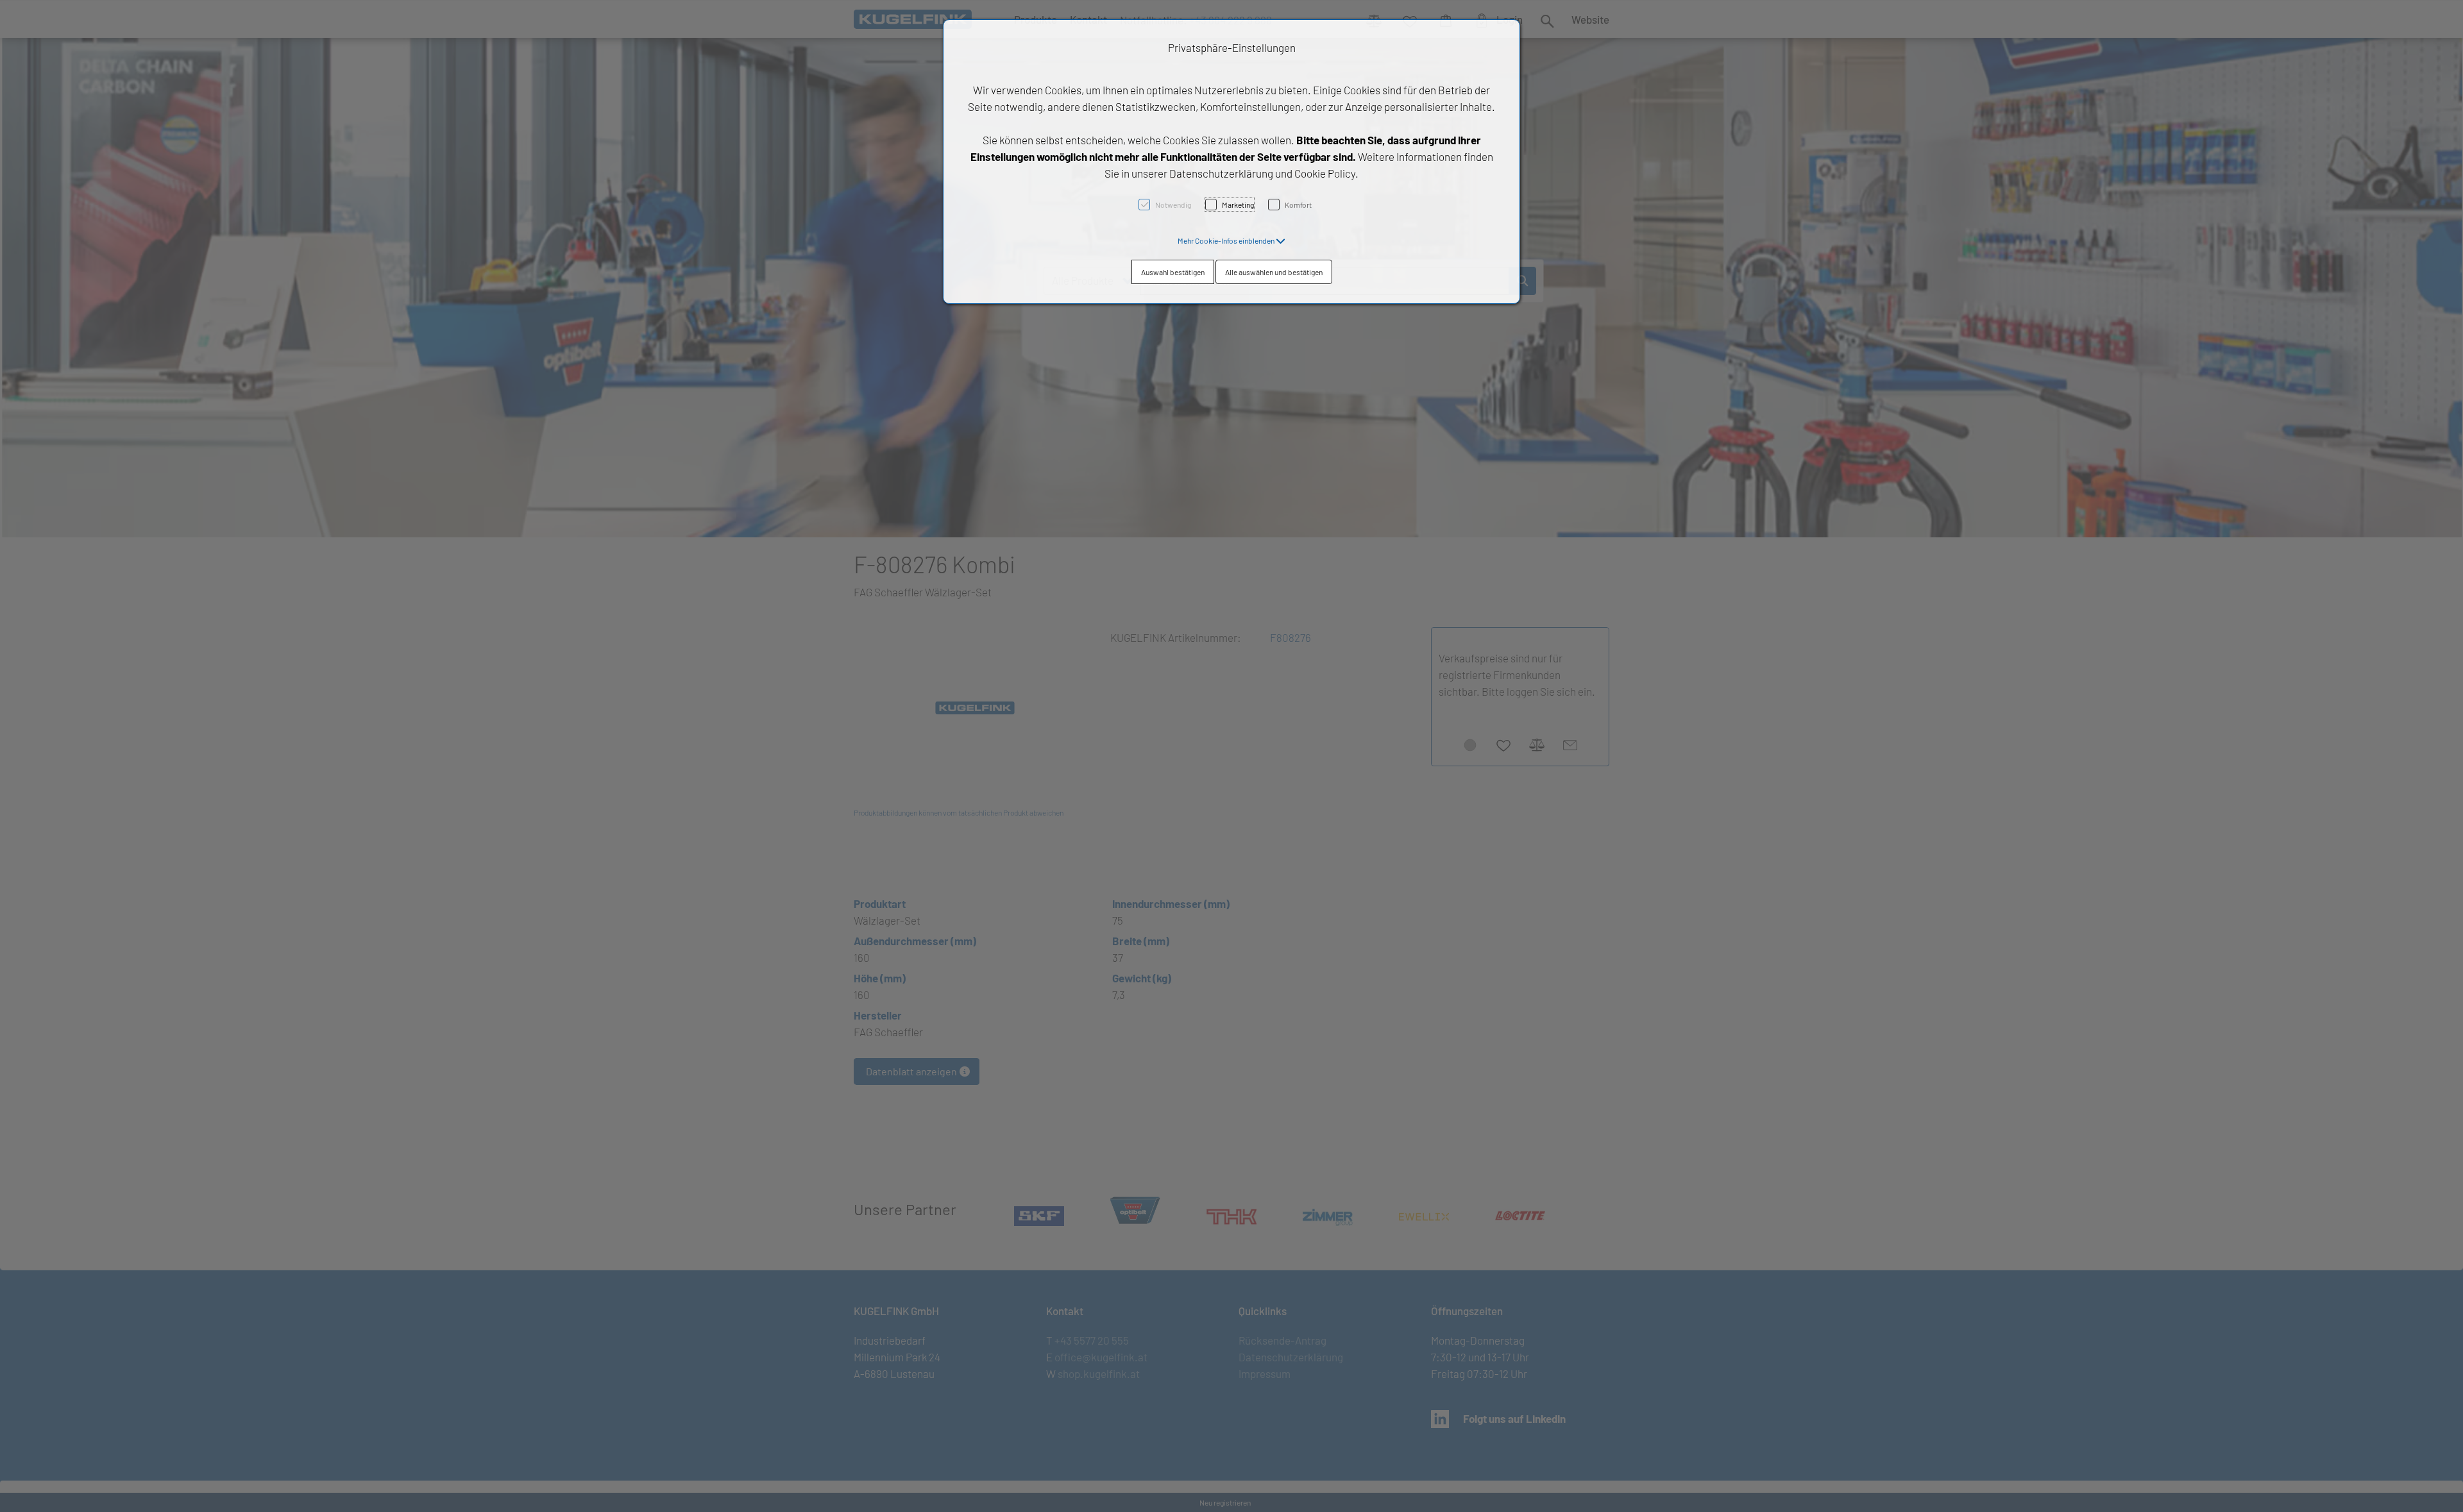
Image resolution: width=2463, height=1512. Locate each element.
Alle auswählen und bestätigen (1274, 272)
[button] (1231, 240)
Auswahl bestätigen (1173, 272)
